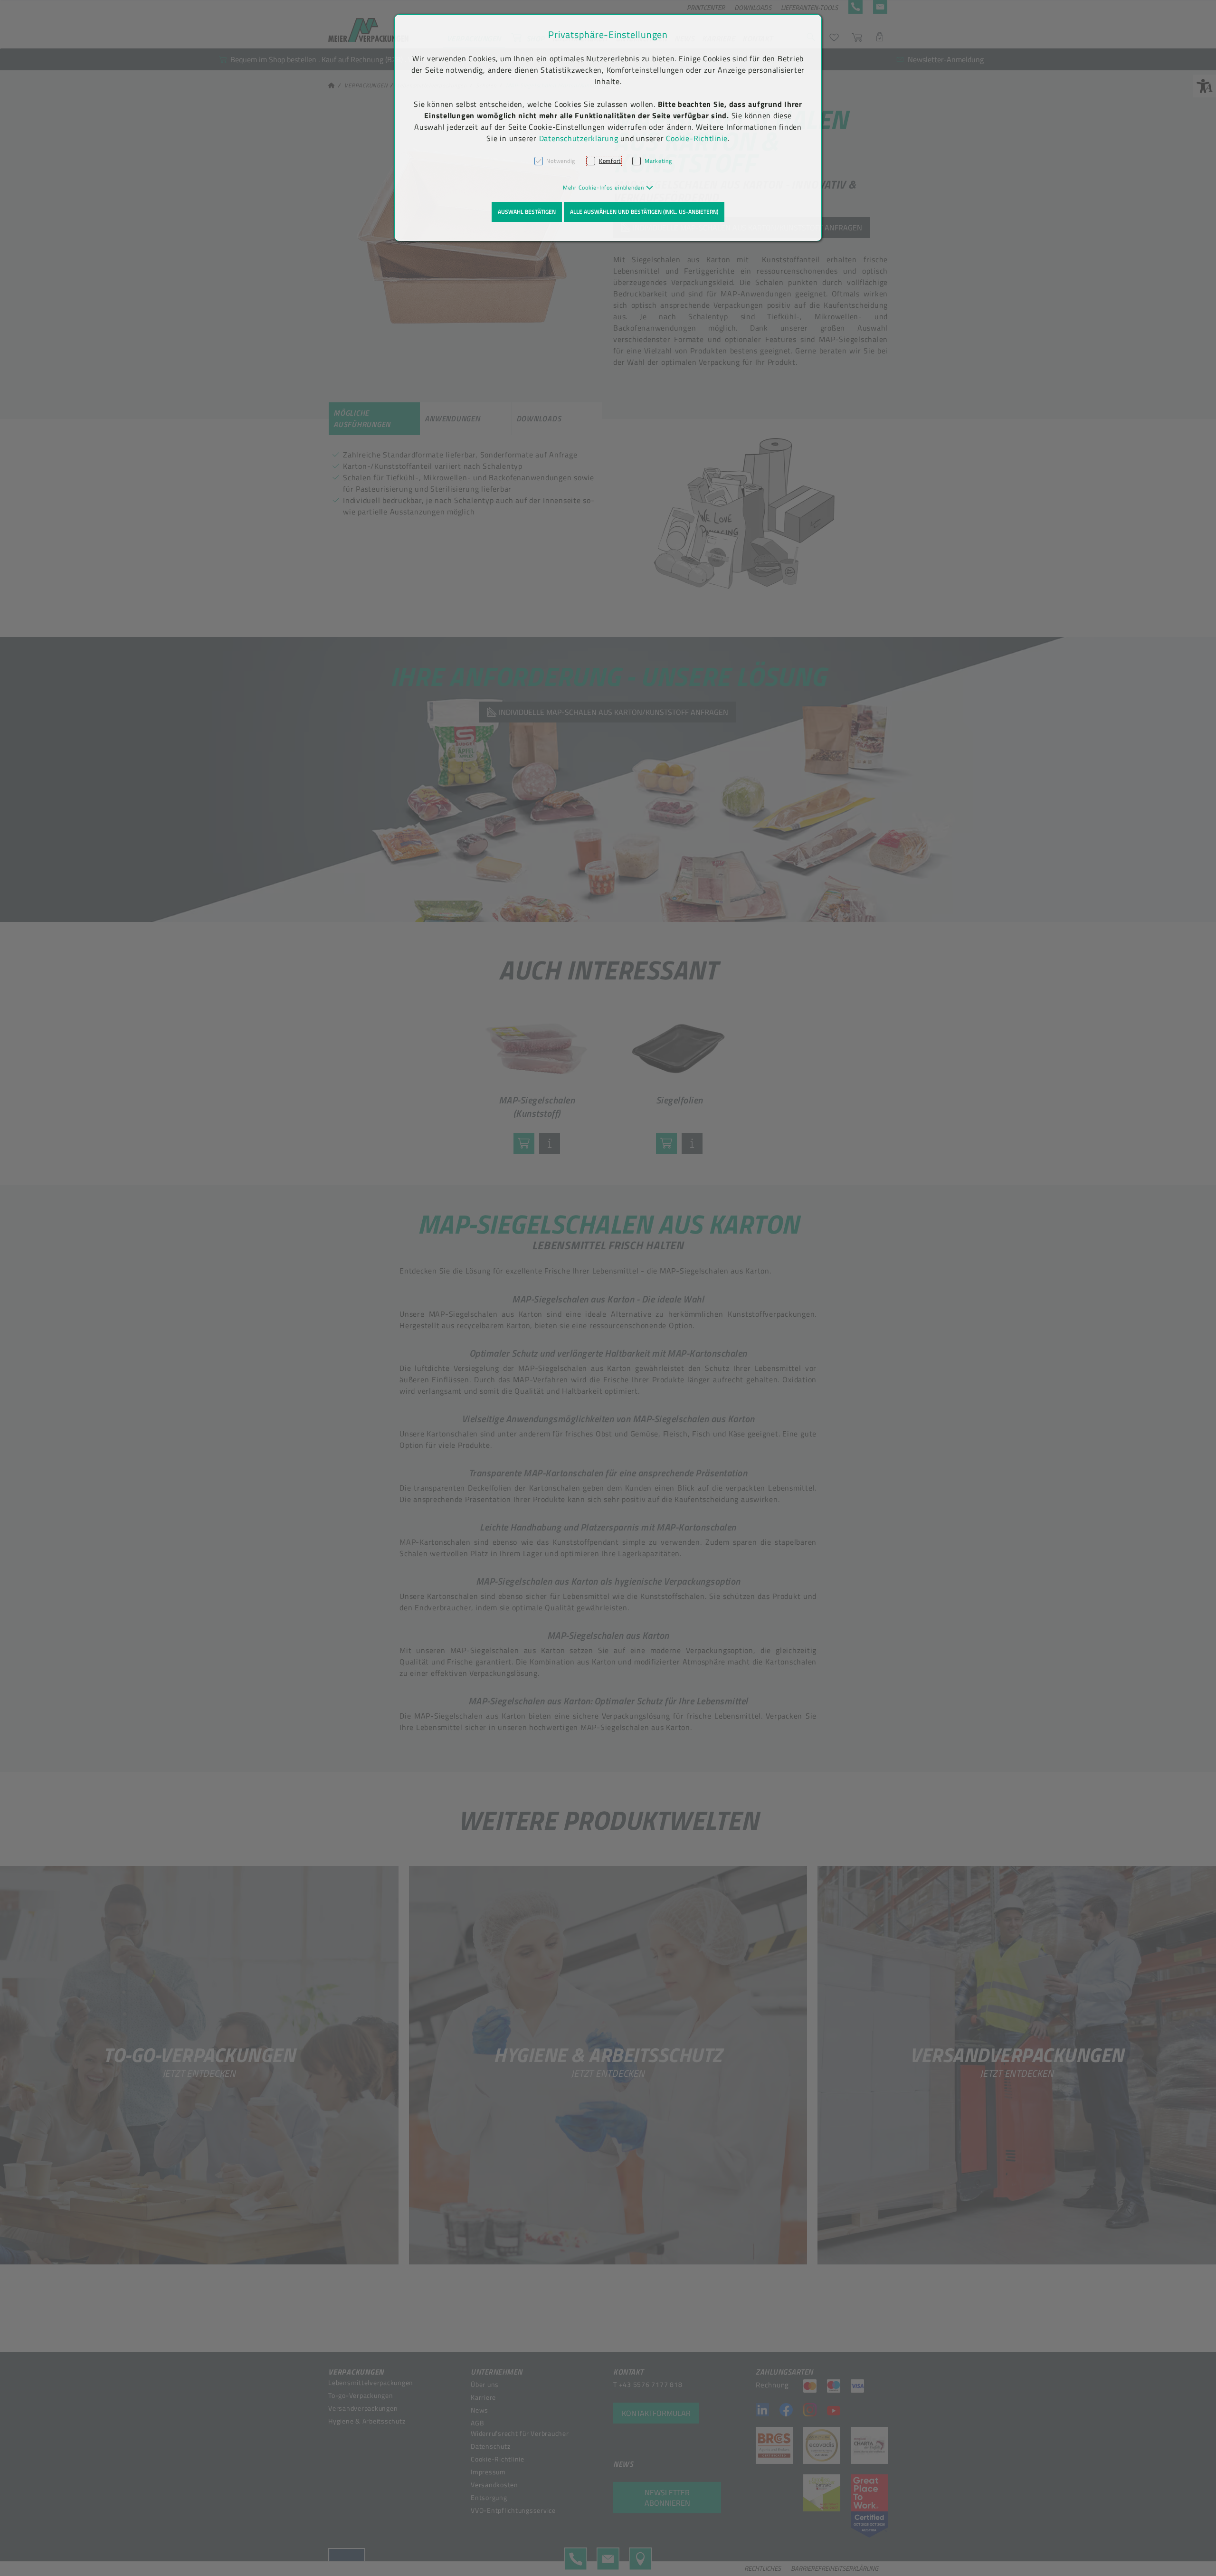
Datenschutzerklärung (579, 138)
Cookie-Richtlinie (697, 138)
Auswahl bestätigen (527, 212)
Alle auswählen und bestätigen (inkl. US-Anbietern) (644, 212)
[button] (608, 187)
